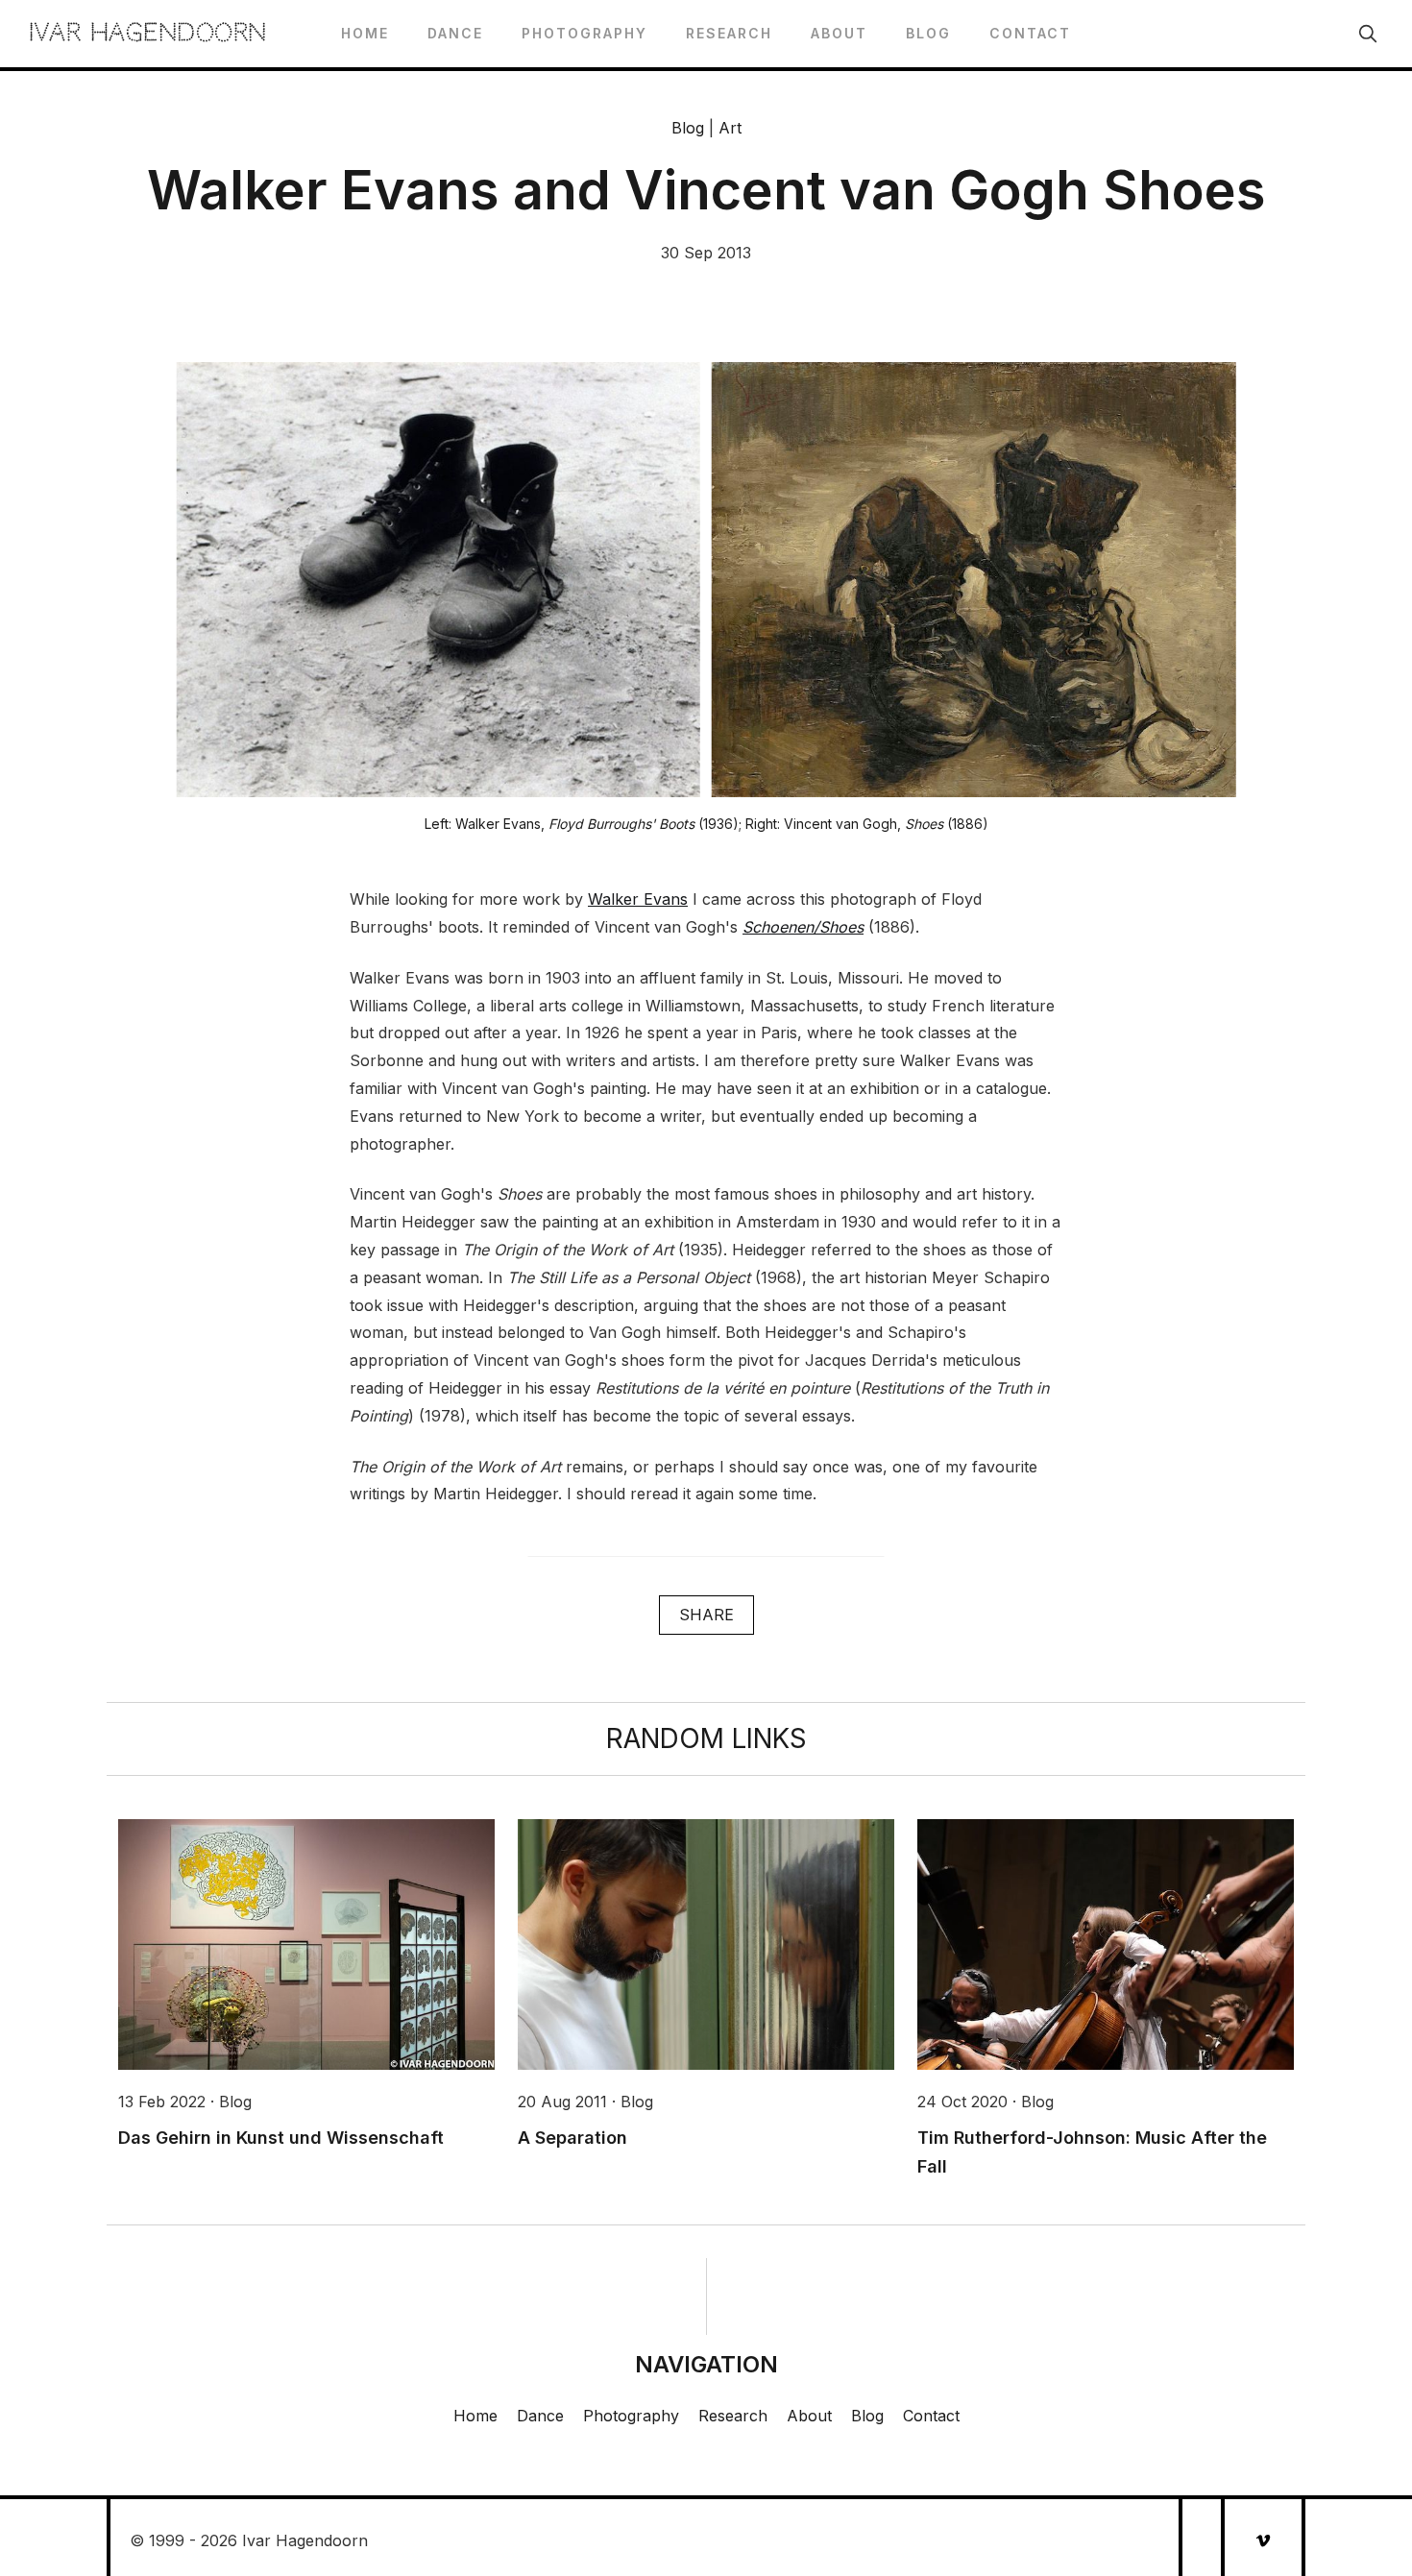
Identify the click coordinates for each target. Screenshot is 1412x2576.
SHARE (706, 1615)
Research (729, 33)
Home (365, 33)
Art (730, 128)
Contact (1030, 33)
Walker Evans (638, 899)
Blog (928, 33)
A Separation (572, 2138)
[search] (1368, 34)
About (839, 33)
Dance (455, 33)
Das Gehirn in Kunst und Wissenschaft (281, 2138)
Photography (584, 33)
